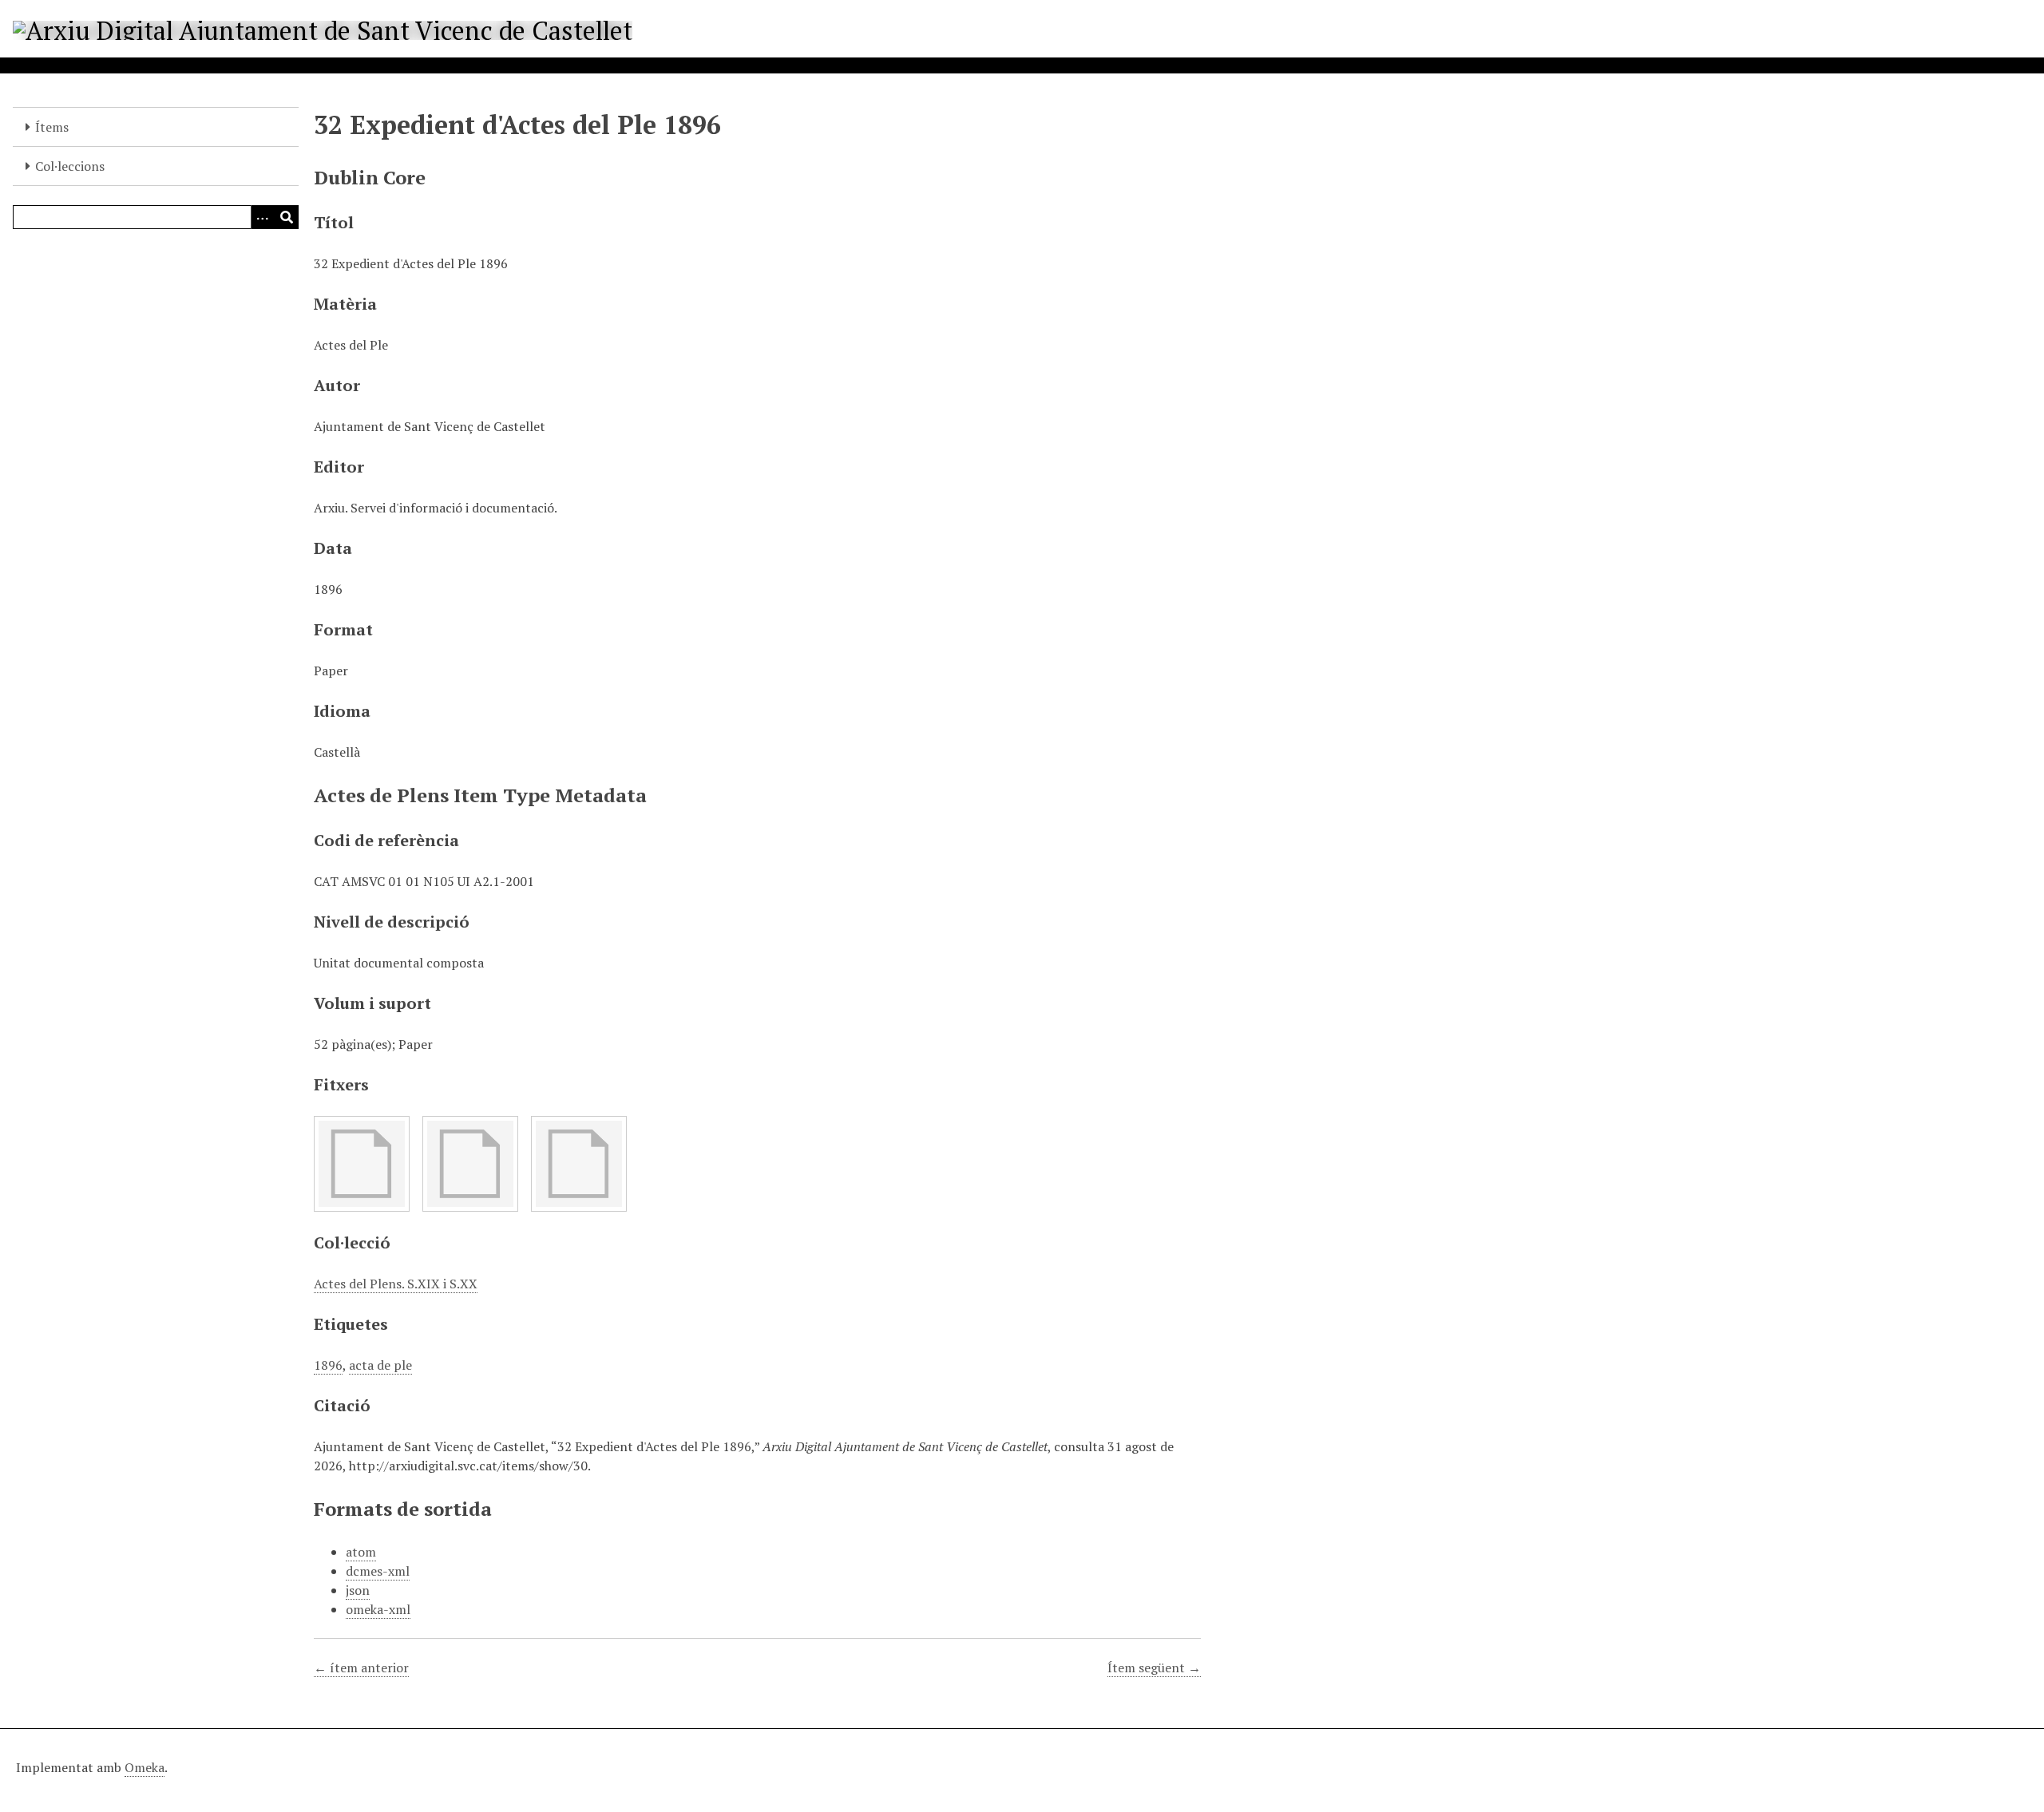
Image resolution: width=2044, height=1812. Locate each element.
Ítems (52, 127)
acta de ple (380, 1365)
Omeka (145, 1767)
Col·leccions (70, 166)
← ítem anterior (361, 1668)
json (358, 1590)
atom (361, 1552)
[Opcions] (263, 217)
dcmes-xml (378, 1571)
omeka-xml (378, 1609)
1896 (328, 1365)
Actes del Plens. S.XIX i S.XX (396, 1284)
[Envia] (287, 217)
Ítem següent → (1154, 1668)
